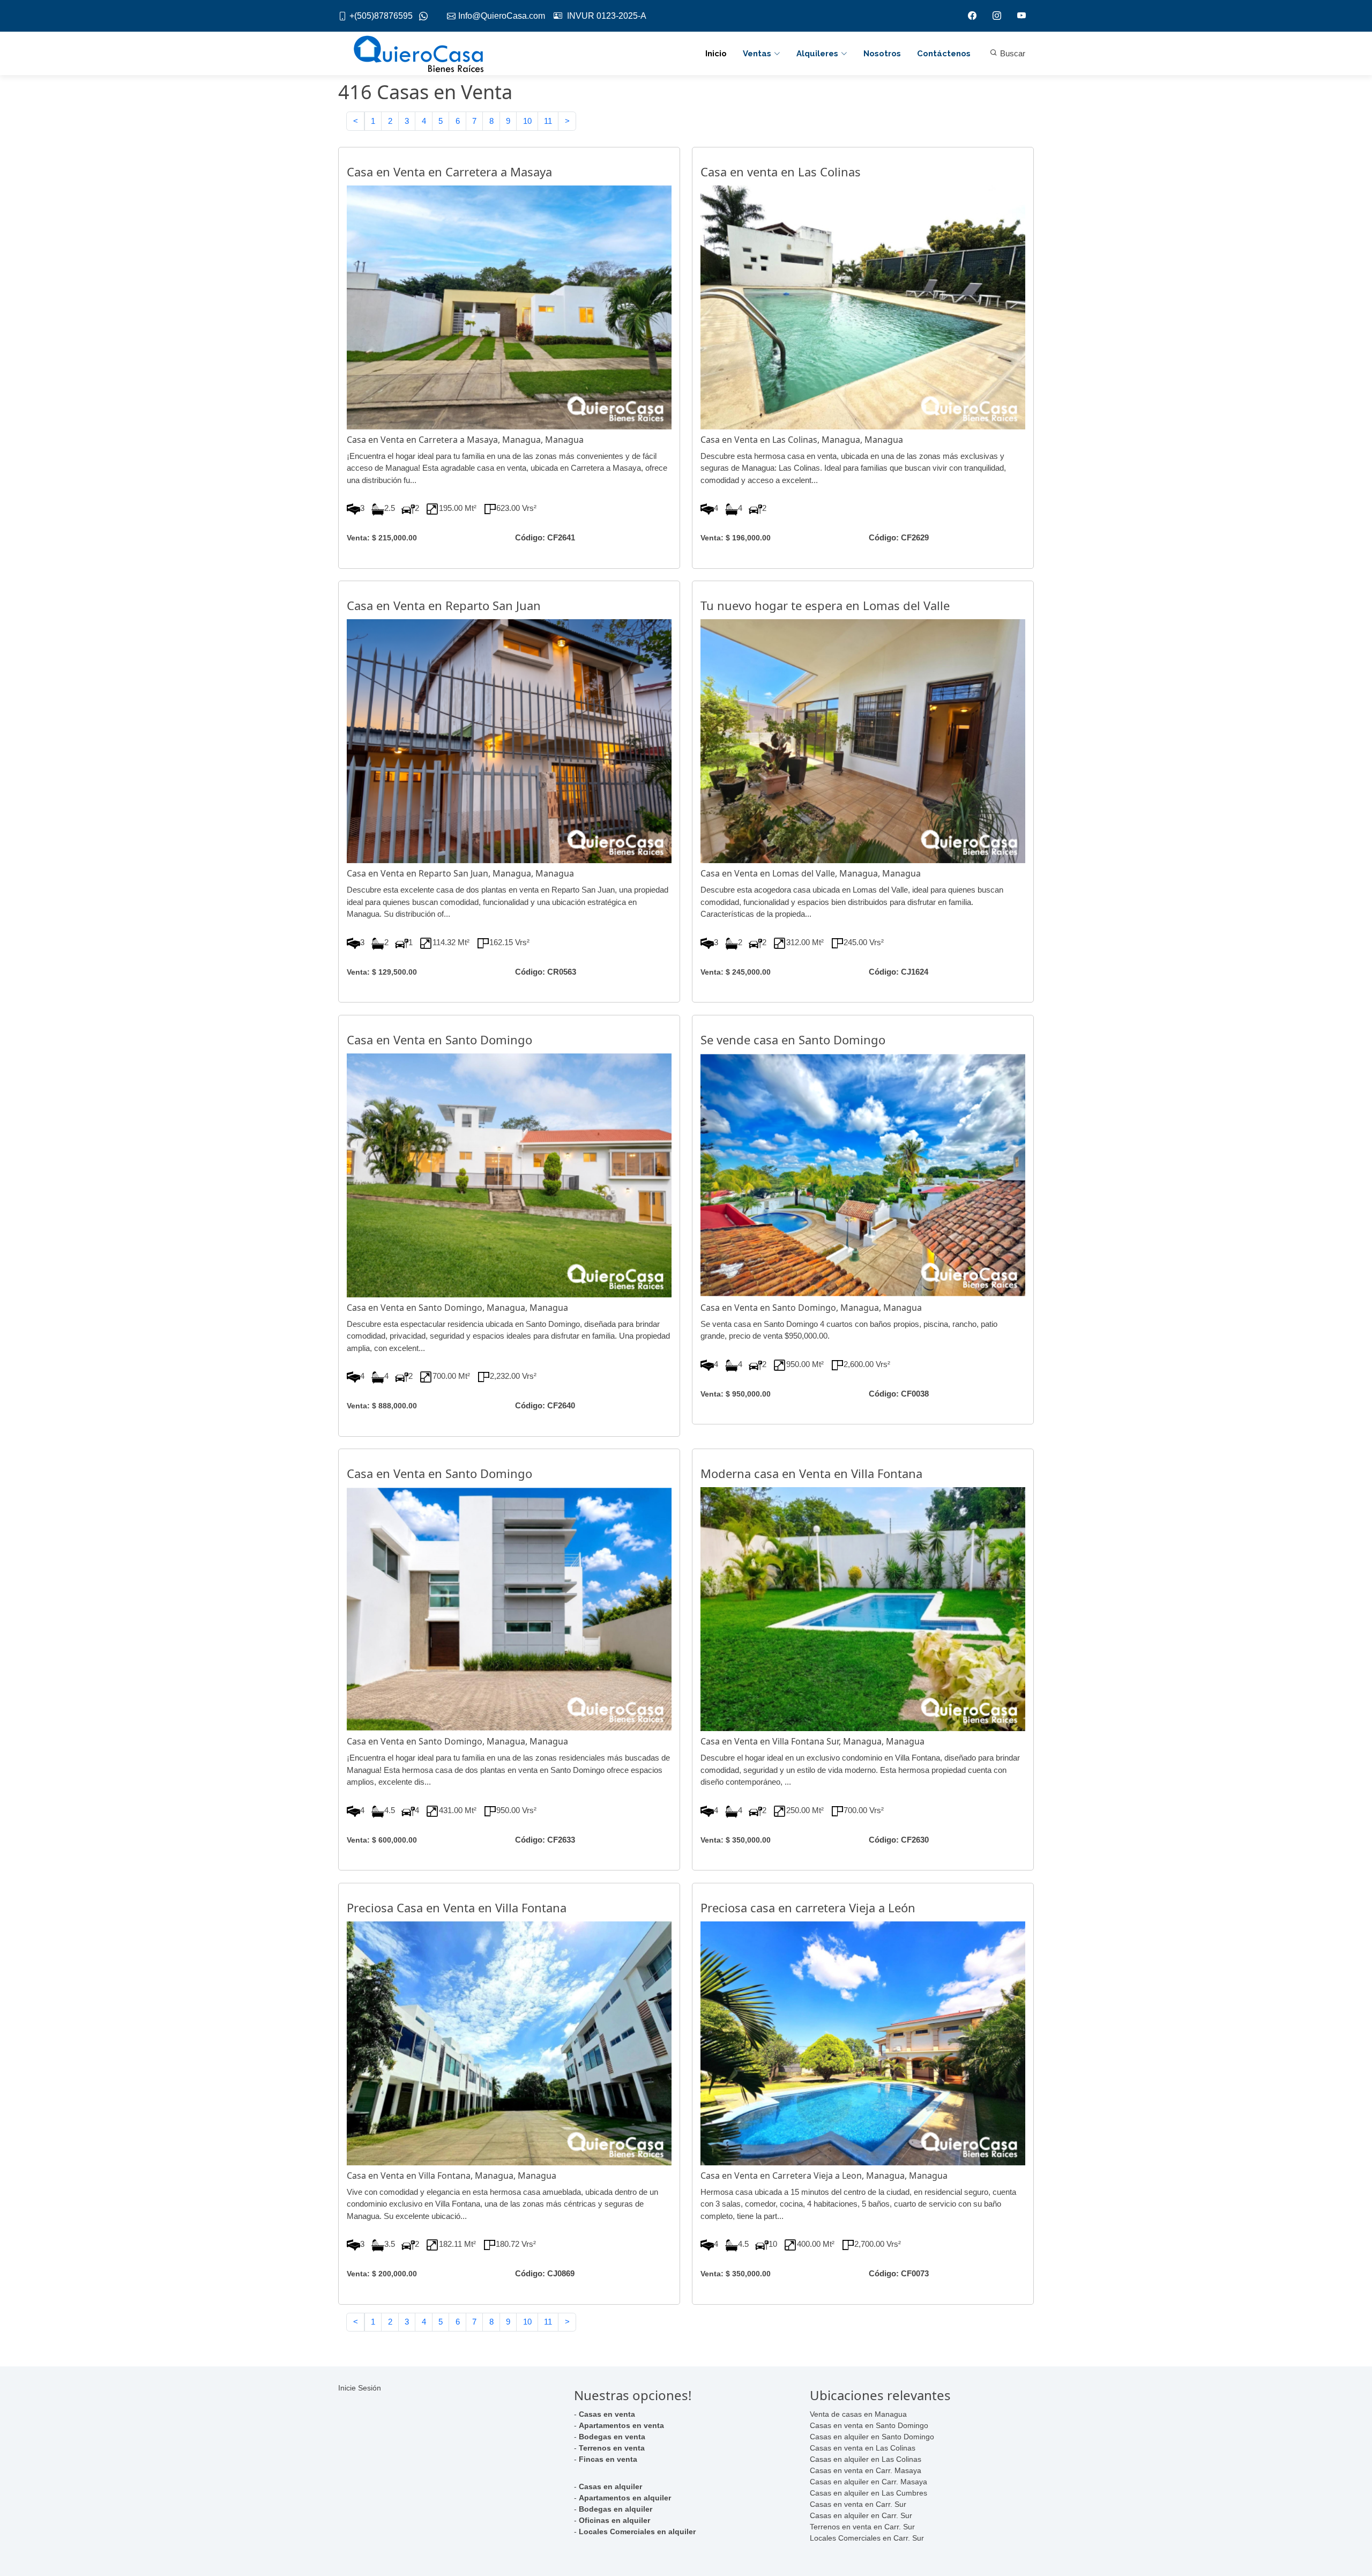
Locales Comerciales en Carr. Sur (867, 2538)
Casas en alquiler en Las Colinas (866, 2459)
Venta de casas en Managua (858, 2414)
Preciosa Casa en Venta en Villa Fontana (457, 1907)
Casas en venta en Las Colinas (863, 2448)
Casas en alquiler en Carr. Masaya (868, 2482)
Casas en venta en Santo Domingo (869, 2425)
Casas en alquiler (610, 2486)
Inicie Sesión (360, 2388)
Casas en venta (607, 2414)
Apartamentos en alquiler (625, 2498)
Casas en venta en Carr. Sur (858, 2504)
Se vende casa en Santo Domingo (793, 1040)
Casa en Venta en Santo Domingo (439, 1040)
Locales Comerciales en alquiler (637, 2532)
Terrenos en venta (612, 2448)
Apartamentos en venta (621, 2425)
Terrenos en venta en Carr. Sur (862, 2527)
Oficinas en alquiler (614, 2520)
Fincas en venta (608, 2459)
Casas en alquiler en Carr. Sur (861, 2515)
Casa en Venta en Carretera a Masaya (449, 172)
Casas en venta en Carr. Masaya (866, 2470)
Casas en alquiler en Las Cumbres (868, 2493)
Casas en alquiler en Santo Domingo (872, 2437)
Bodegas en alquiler (616, 2509)
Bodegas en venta (612, 2437)
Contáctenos (944, 54)
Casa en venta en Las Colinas (781, 172)
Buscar (1012, 53)
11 (548, 121)
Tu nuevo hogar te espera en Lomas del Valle (825, 605)
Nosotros (882, 54)
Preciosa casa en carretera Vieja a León (808, 1907)
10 (527, 121)
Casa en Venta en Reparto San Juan (444, 605)
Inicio (716, 54)
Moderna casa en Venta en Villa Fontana (811, 1473)
